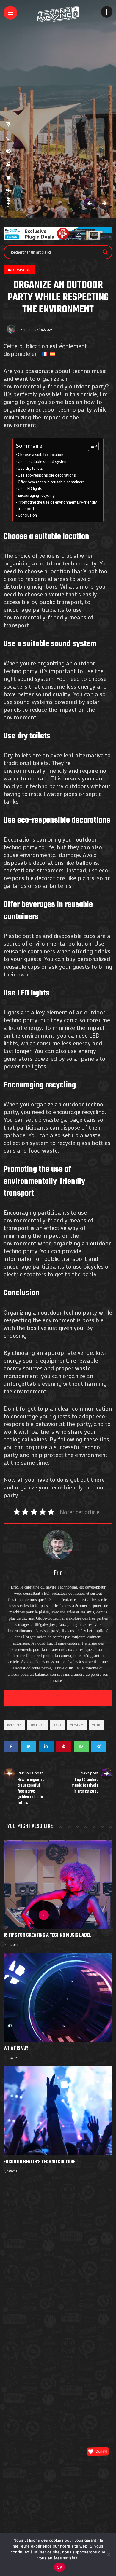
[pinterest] (8, 151)
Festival (37, 1725)
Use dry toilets (30, 468)
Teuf (96, 1725)
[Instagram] (58, 1697)
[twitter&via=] (8, 178)
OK (60, 2567)
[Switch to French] (45, 353)
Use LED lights (30, 488)
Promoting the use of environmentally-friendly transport (57, 505)
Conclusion (27, 515)
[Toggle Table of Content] (90, 446)
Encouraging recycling (36, 495)
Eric (24, 329)
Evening (14, 1725)
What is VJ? (16, 2049)
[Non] (109, 2554)
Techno (77, 1725)
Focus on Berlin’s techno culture (39, 2162)
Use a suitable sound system (43, 461)
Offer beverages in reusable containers (51, 482)
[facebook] (8, 190)
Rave (57, 1725)
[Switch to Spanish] (53, 353)
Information (19, 270)
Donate (101, 2451)
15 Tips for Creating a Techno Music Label (47, 1935)
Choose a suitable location (41, 455)
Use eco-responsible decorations (47, 475)
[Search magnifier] (105, 252)
